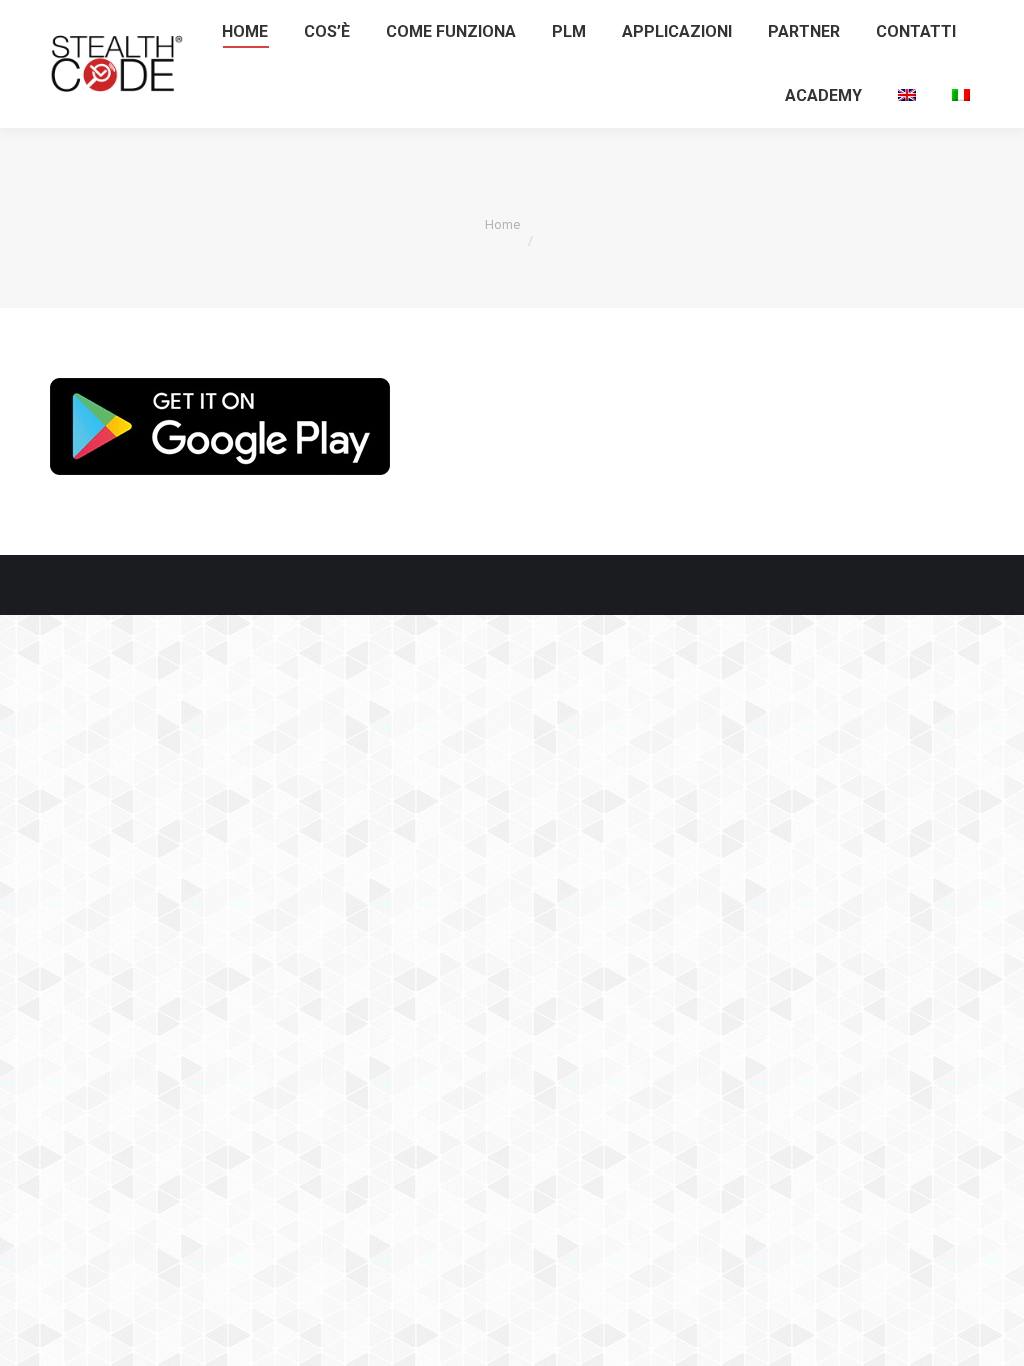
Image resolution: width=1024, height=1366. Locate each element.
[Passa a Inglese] (907, 96)
